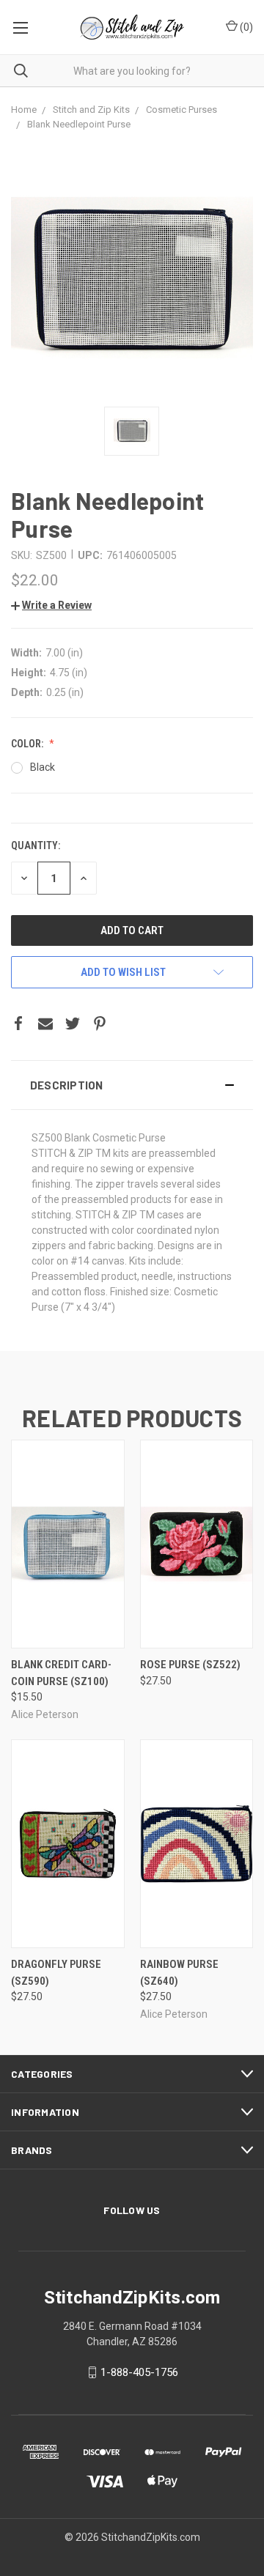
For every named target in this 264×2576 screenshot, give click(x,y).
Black (43, 767)
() (245, 27)
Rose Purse (190, 1665)
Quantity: (36, 845)
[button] (132, 1085)
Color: (28, 744)
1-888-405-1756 (139, 2372)
